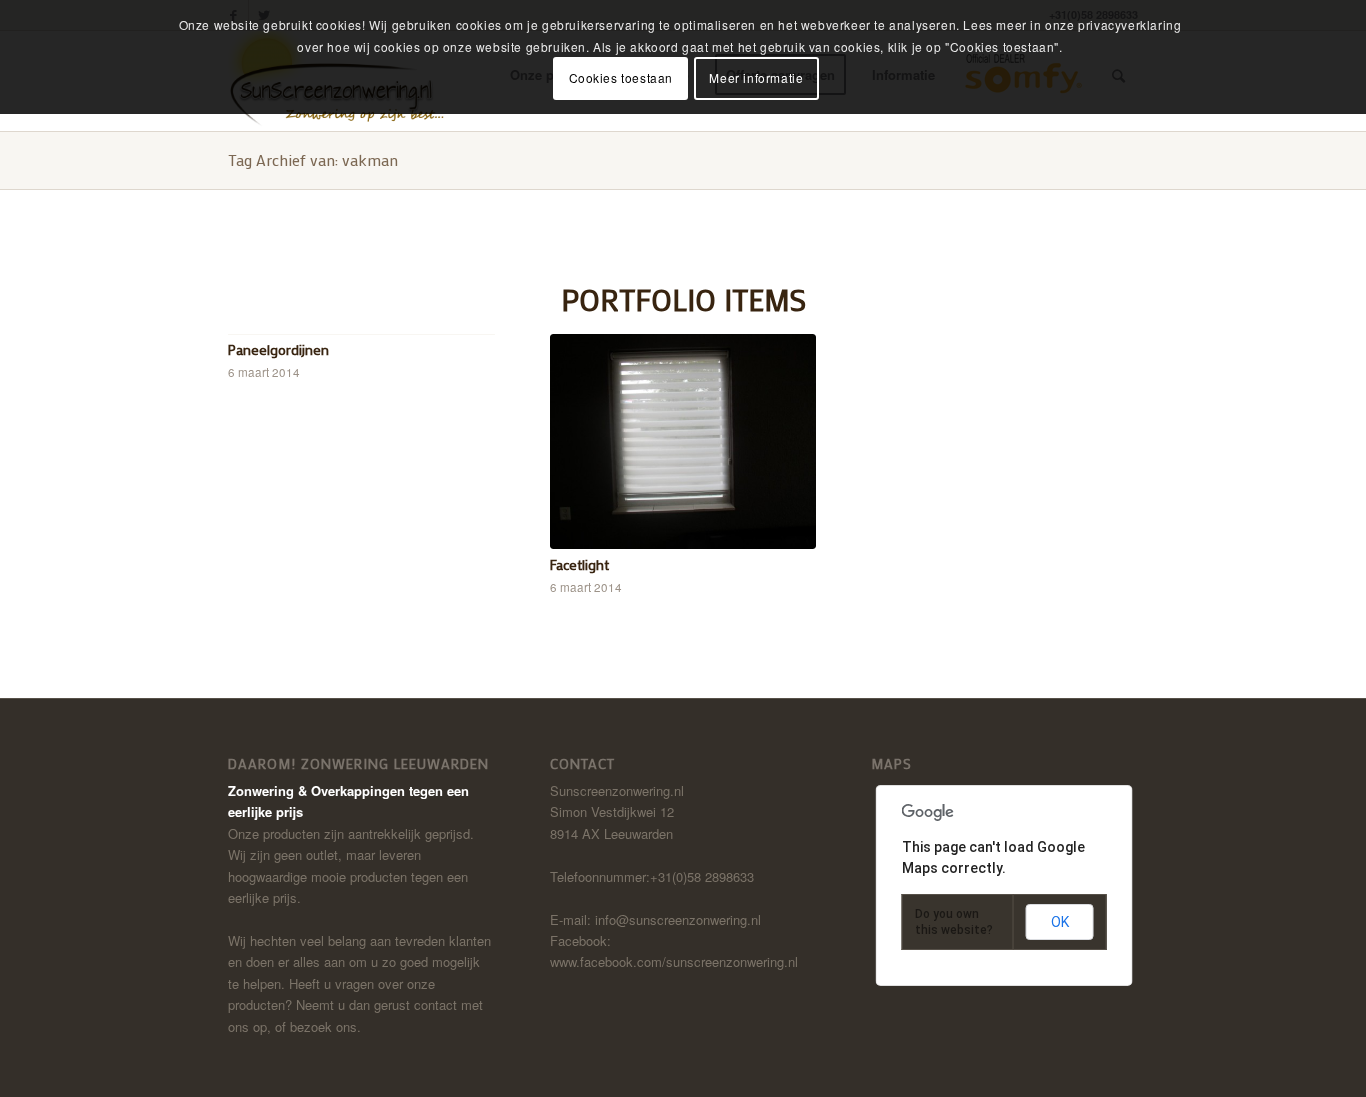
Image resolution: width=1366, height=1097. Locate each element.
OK (1060, 922)
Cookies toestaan (621, 77)
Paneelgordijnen (278, 349)
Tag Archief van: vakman (313, 159)
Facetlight (579, 564)
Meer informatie (756, 77)
